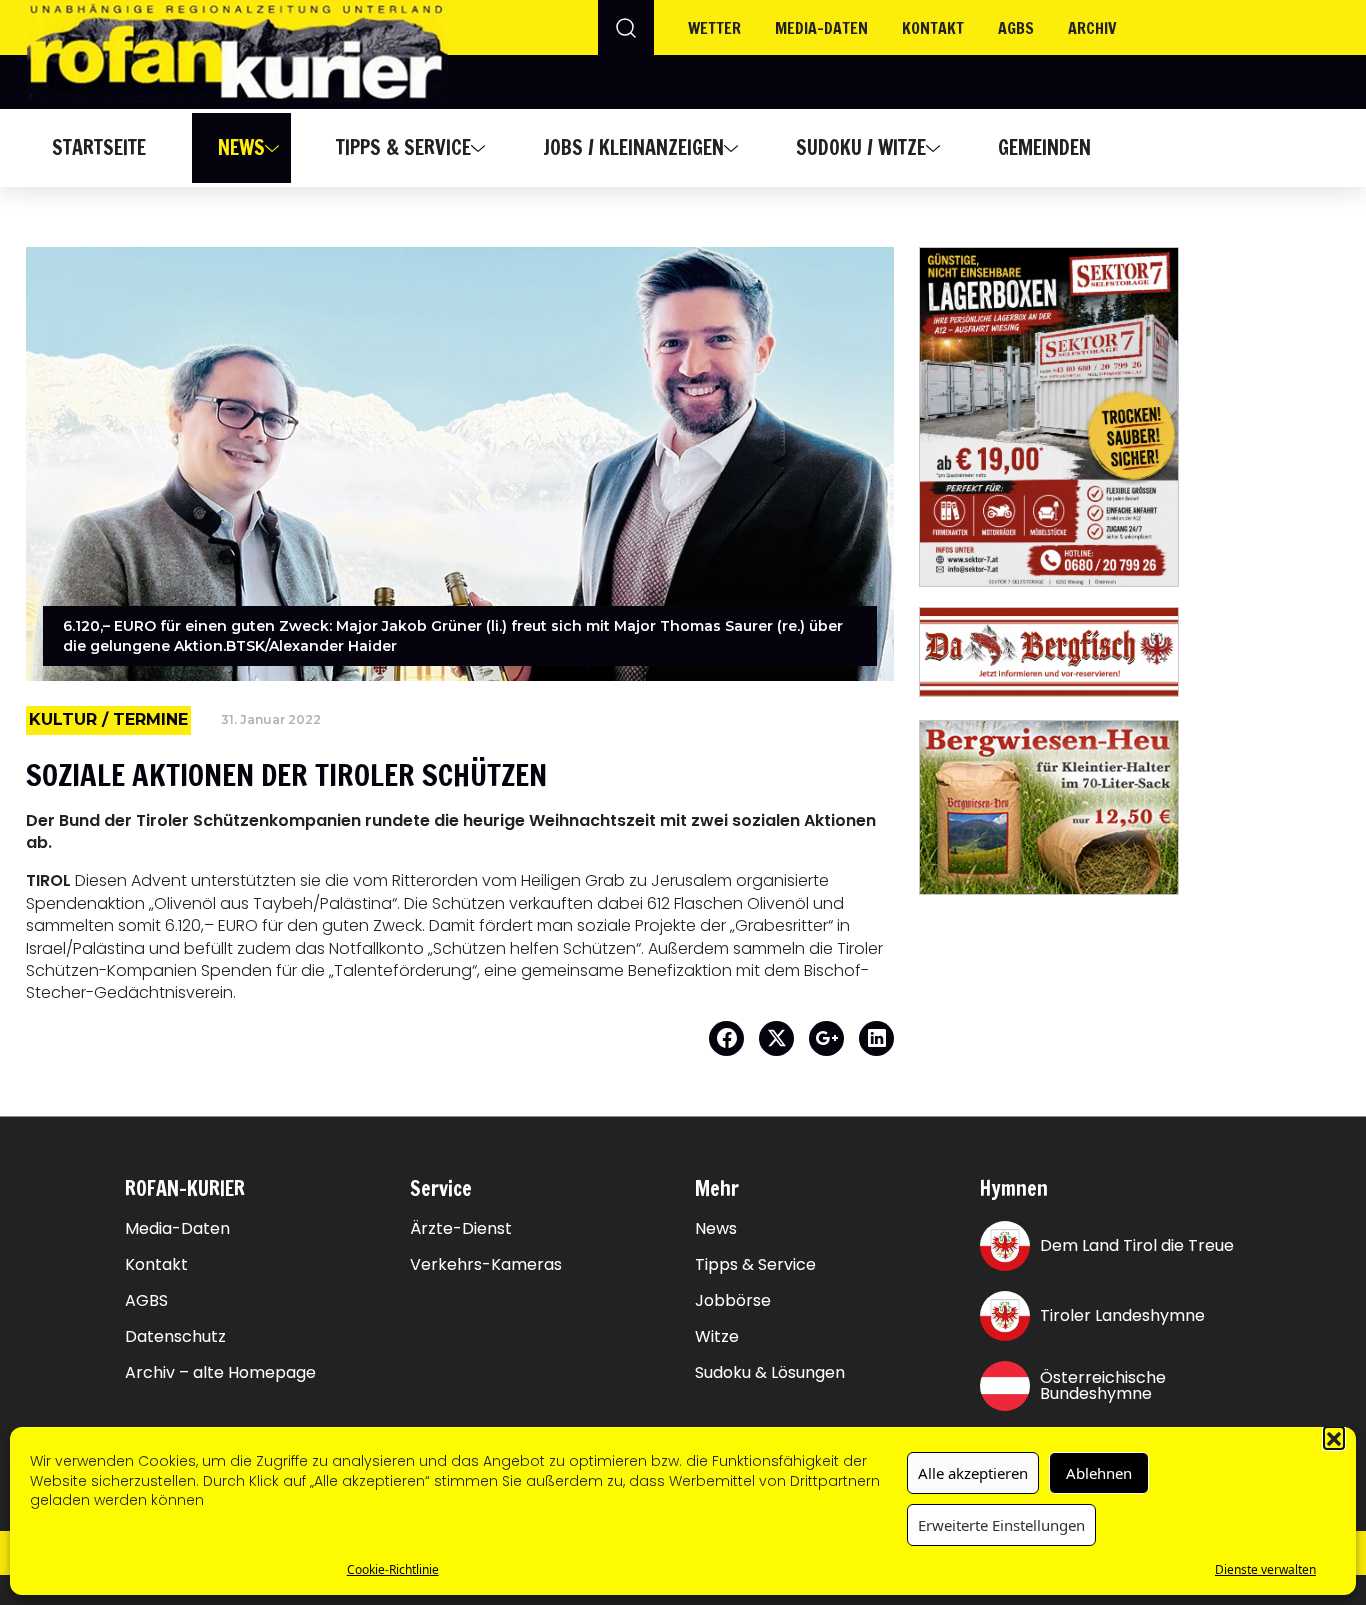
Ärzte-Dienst (461, 1229)
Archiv (1092, 28)
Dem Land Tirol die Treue (1137, 1245)
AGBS (1016, 28)
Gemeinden (1044, 147)
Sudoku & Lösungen (770, 1373)
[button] (1334, 1437)
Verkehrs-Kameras (486, 1265)
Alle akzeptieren (973, 1473)
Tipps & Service (403, 147)
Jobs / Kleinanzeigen (633, 147)
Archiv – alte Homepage (220, 1373)
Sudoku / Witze (861, 147)
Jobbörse (733, 1301)
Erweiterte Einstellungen (1001, 1525)
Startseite (99, 147)
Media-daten (821, 28)
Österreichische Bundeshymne (1103, 1385)
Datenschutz (175, 1337)
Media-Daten (177, 1229)
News (241, 147)
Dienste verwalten (1265, 1569)
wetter (714, 28)
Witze (717, 1337)
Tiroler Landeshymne (1122, 1315)
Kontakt (933, 28)
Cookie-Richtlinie (393, 1569)
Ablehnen (1099, 1473)
